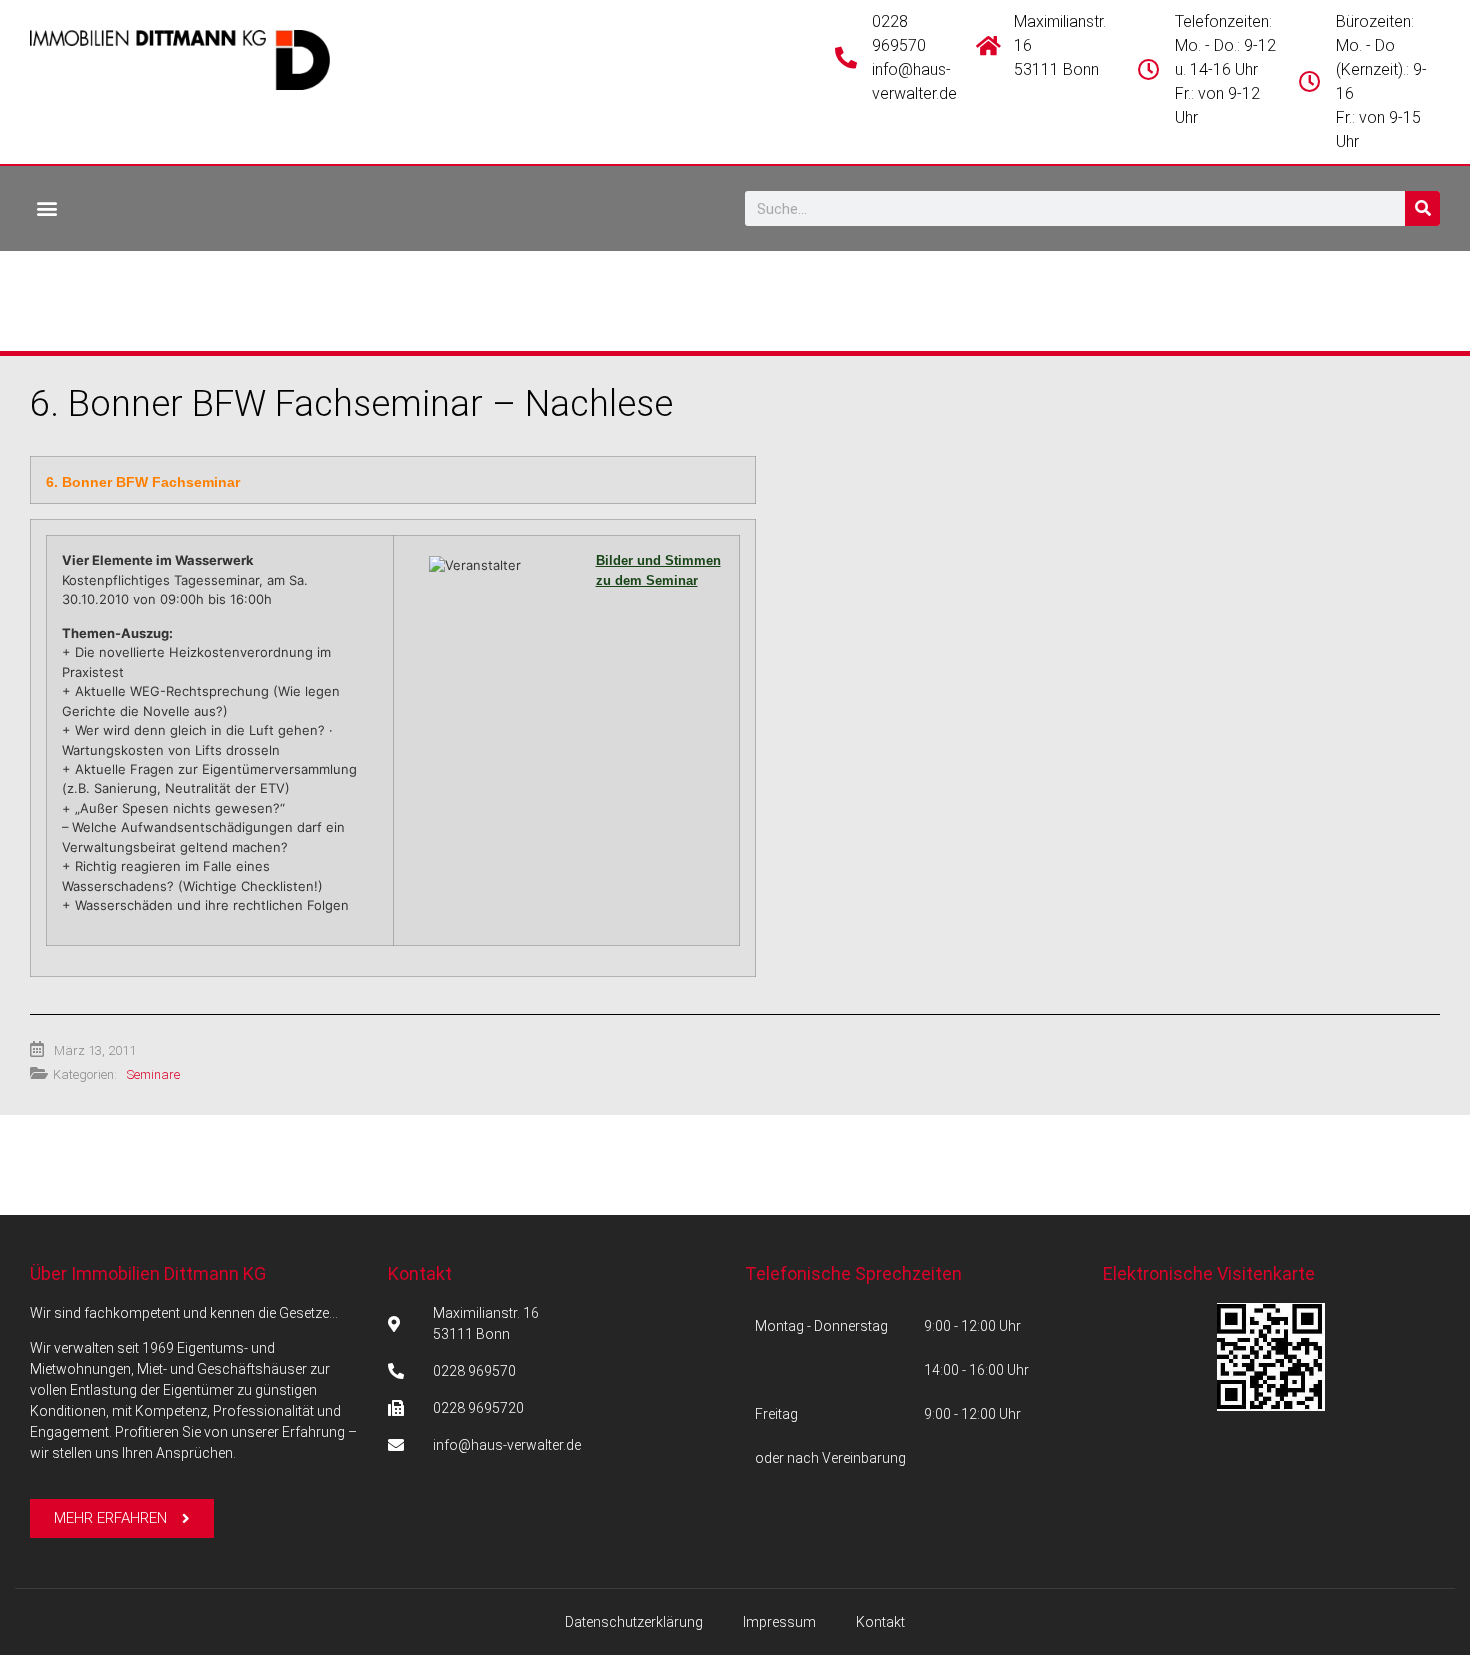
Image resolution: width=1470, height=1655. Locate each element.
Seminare (153, 1074)
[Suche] (1422, 208)
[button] (46, 207)
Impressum (779, 1622)
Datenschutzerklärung (634, 1622)
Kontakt (420, 1273)
